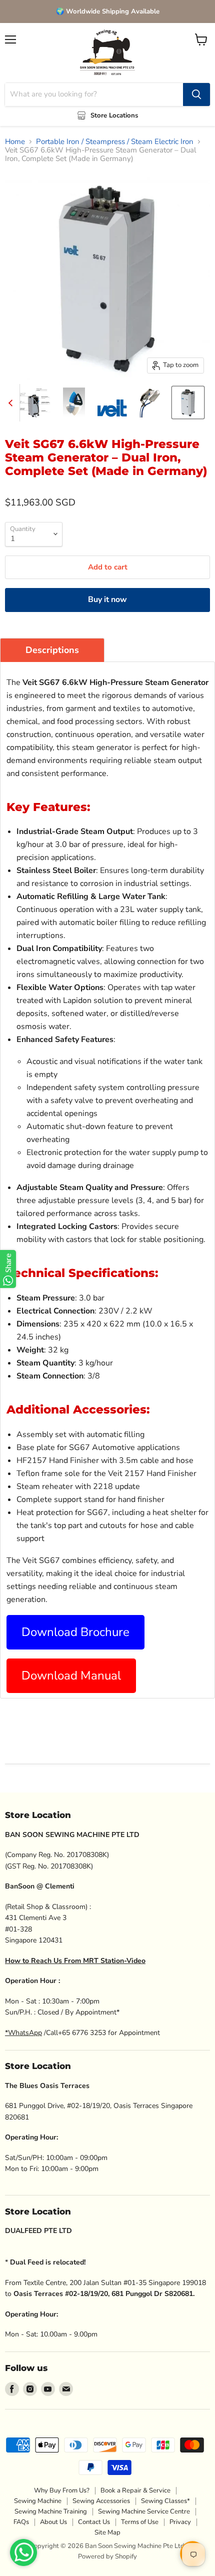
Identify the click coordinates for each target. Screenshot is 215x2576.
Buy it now (107, 599)
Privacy (180, 2522)
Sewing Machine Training (51, 2511)
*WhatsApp (23, 2033)
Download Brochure (75, 1632)
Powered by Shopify (107, 2556)
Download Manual (71, 1675)
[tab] (52, 650)
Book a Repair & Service (135, 2490)
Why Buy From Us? (62, 2490)
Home (15, 142)
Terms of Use (140, 2522)
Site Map (107, 2532)
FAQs (21, 2522)
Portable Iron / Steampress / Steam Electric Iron (115, 142)
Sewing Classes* (165, 2501)
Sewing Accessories (101, 2501)
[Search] (196, 94)
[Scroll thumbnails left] (12, 403)
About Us (53, 2522)
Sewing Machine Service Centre (144, 2511)
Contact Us (94, 2522)
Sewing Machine (38, 2501)
